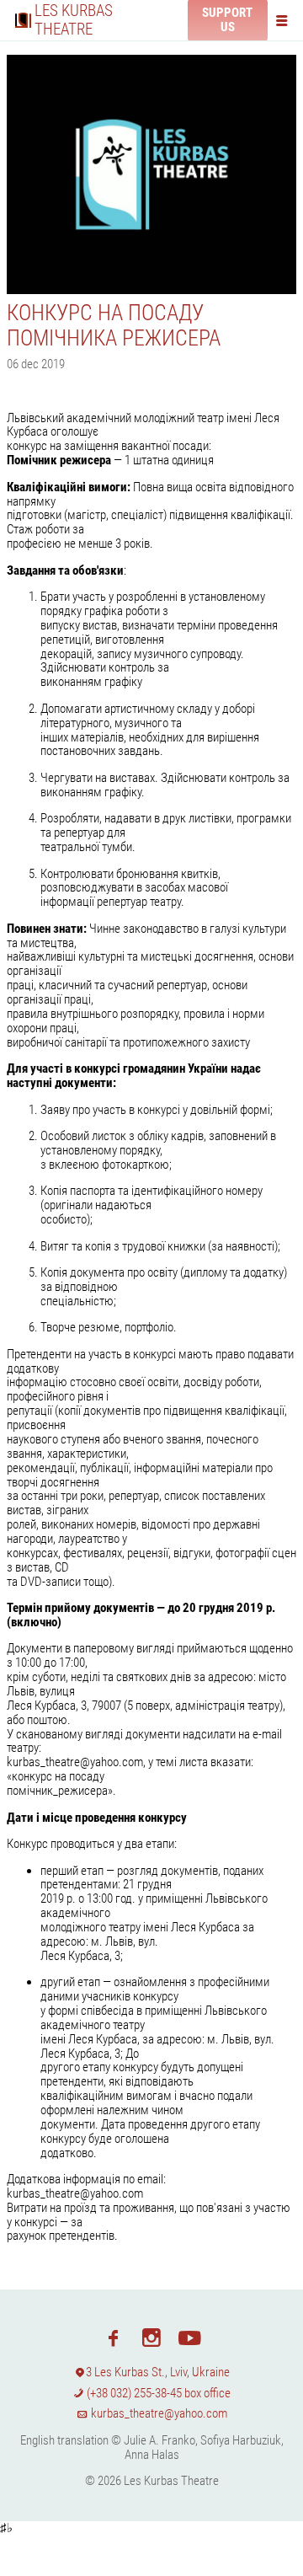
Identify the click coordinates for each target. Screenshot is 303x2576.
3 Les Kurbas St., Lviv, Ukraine (158, 2372)
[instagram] (151, 2337)
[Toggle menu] (285, 20)
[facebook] (113, 2337)
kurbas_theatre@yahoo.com (158, 2413)
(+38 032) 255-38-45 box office (157, 2393)
